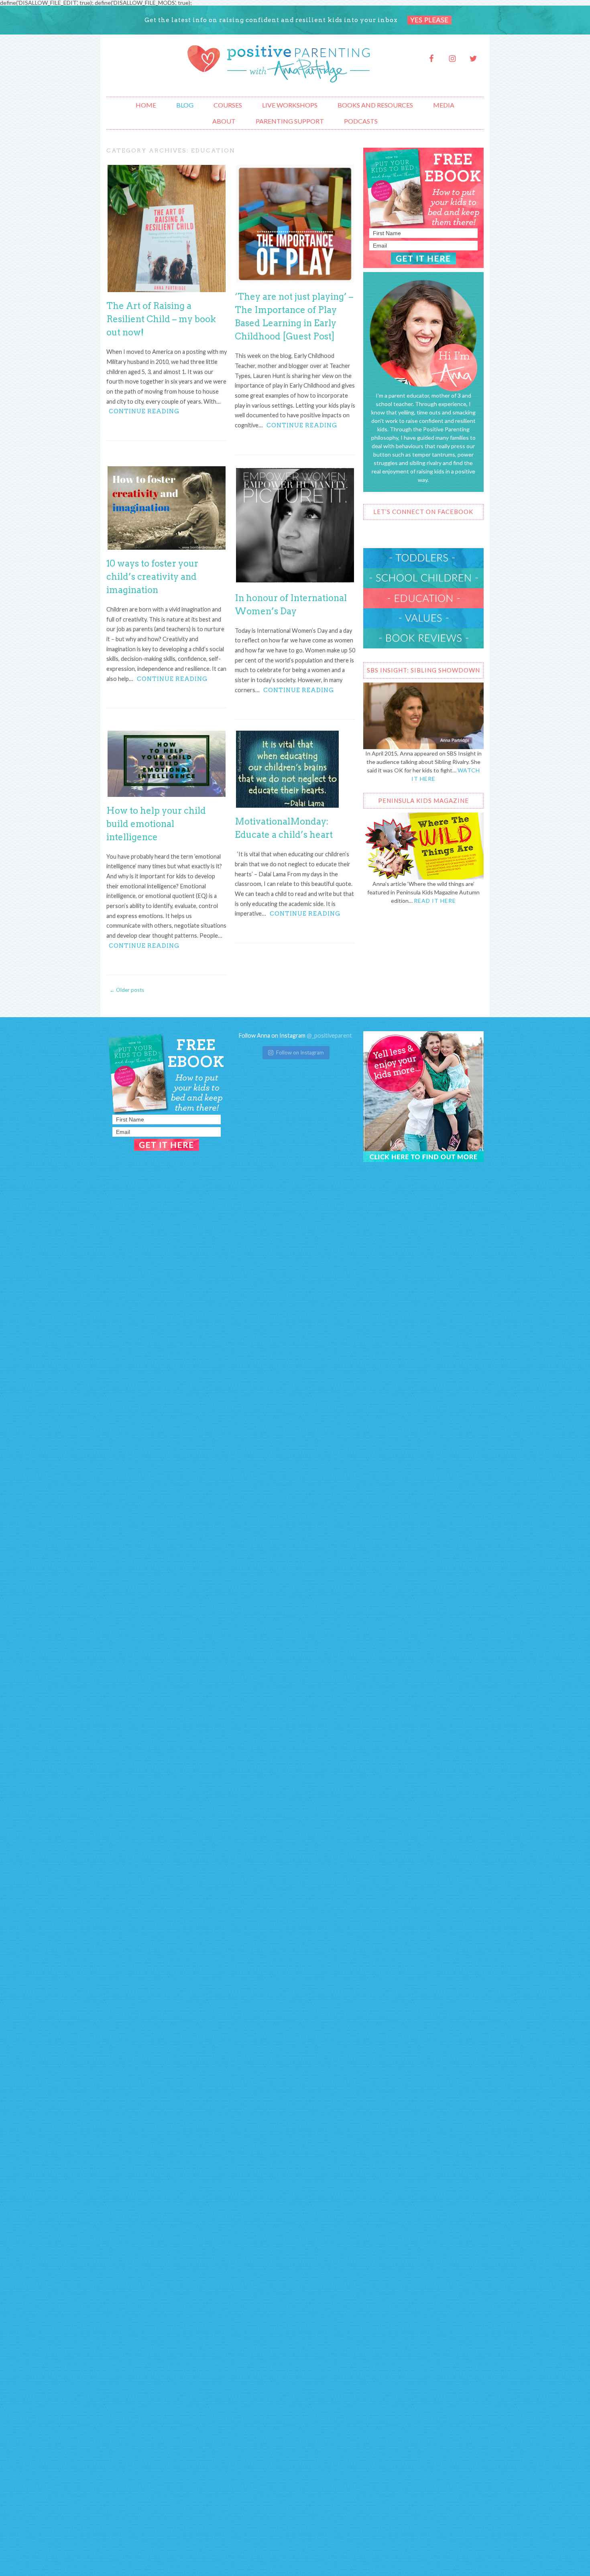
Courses (228, 105)
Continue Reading (144, 411)
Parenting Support (290, 121)
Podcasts (361, 121)
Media (444, 105)
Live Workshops (290, 105)
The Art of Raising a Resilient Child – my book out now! (161, 319)
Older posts (127, 990)
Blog (185, 105)
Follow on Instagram (300, 1052)
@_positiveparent (329, 1035)
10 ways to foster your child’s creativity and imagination (152, 577)
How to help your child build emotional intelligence (156, 824)
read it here (435, 901)
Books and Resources (375, 105)
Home (146, 105)
